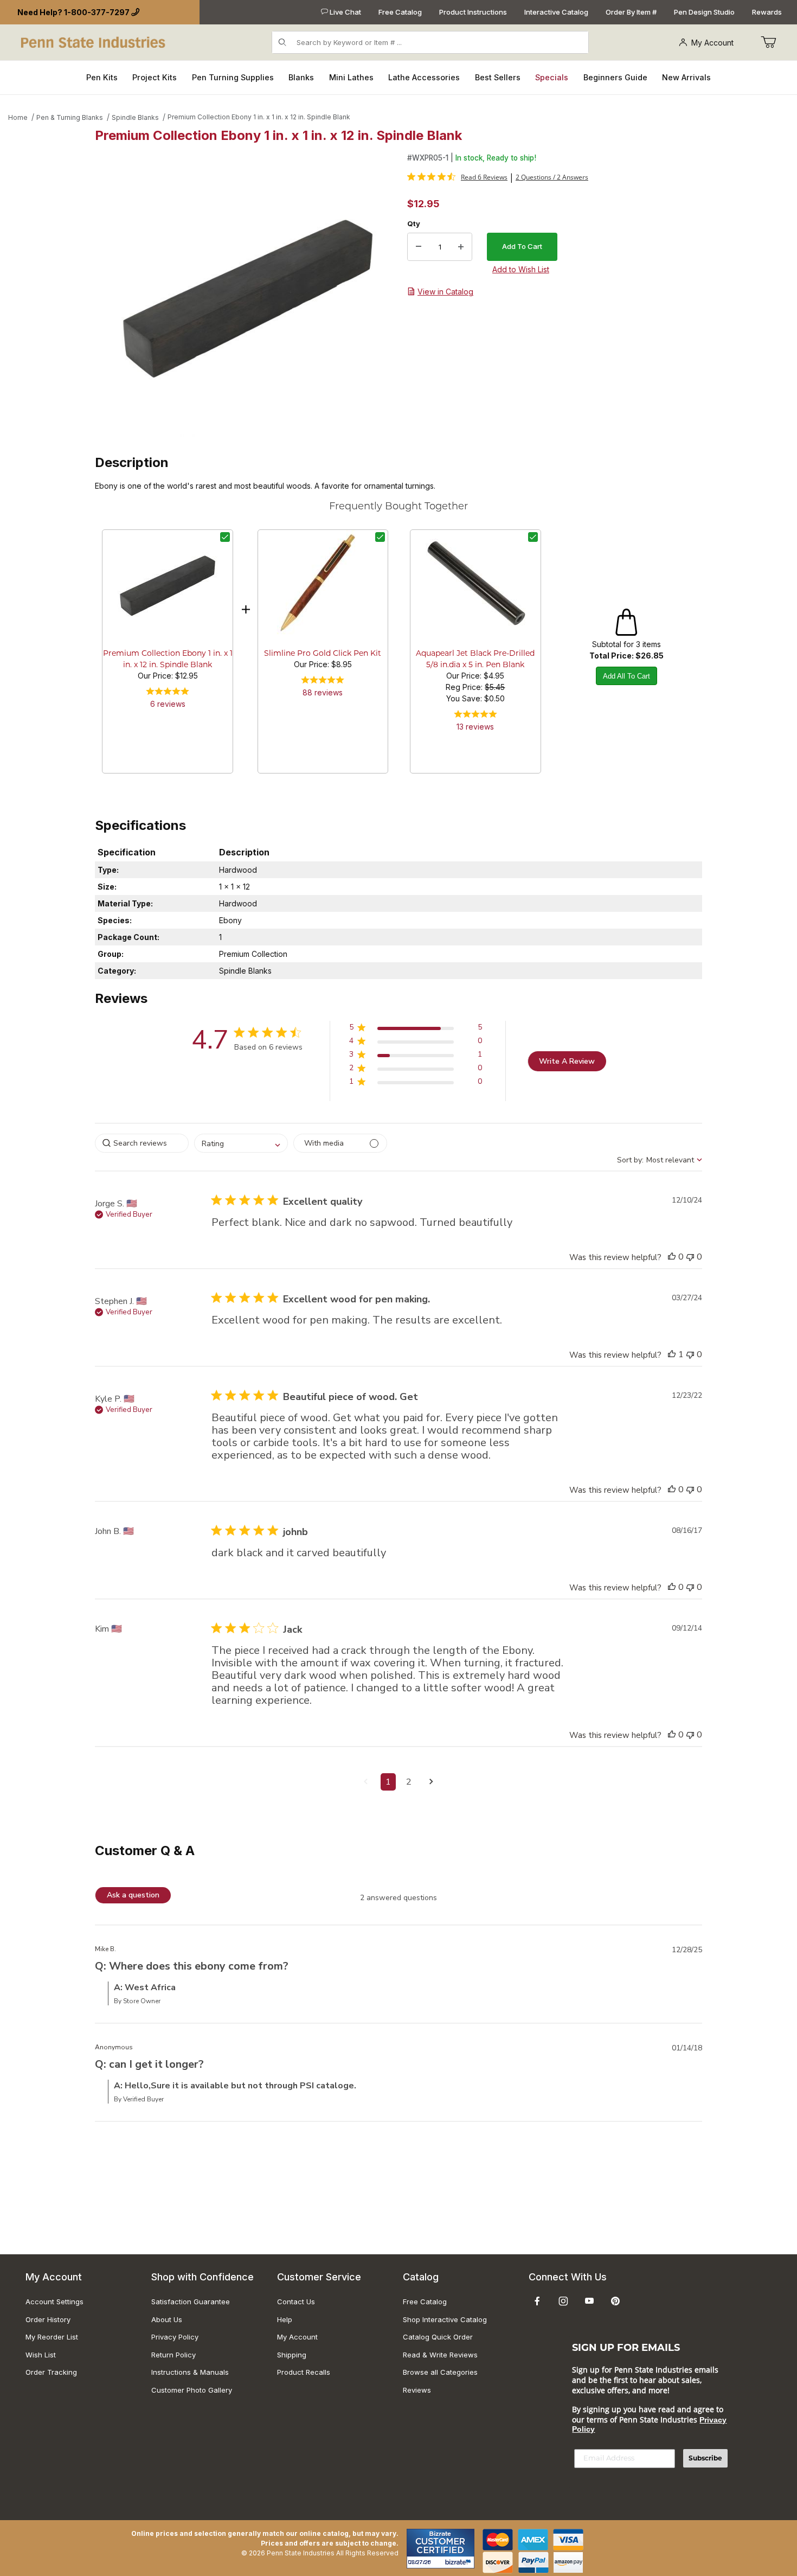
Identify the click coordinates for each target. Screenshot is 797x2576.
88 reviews (323, 692)
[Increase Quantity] (461, 247)
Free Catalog (400, 12)
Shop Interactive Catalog (445, 2319)
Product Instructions (473, 12)
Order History (48, 2319)
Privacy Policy (175, 2337)
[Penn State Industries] (94, 41)
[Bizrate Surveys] (459, 2562)
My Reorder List (52, 2337)
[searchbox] (142, 1143)
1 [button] (388, 1782)
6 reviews (168, 704)
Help (285, 2319)
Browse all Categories (440, 2372)
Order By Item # (631, 12)
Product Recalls (304, 2372)
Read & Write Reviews (440, 2355)
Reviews (417, 2390)
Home (18, 117)
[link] (457, 177)
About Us (167, 2319)
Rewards (767, 12)
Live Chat (345, 12)
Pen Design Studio (704, 12)
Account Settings (54, 2302)
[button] (416, 1029)
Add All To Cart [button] (626, 676)
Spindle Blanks (135, 117)
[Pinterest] (615, 2301)
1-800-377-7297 (97, 12)
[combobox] (241, 1143)
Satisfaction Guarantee (191, 2302)
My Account (712, 43)
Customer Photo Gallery (192, 2390)
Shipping (292, 2355)
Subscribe (705, 2458)
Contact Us (296, 2302)
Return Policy (173, 2355)
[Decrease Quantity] (419, 247)
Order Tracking (51, 2372)
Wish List (41, 2355)
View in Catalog (445, 292)
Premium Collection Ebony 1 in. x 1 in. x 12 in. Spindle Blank (259, 117)
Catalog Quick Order (438, 2337)
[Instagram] (563, 2301)
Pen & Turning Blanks (70, 117)
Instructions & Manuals (190, 2372)
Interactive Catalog (556, 12)
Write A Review (567, 1061)
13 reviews (475, 727)
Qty (414, 223)
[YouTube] (589, 2301)
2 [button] (409, 1782)
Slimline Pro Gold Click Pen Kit (323, 654)
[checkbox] (225, 537)
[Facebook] (537, 2301)
